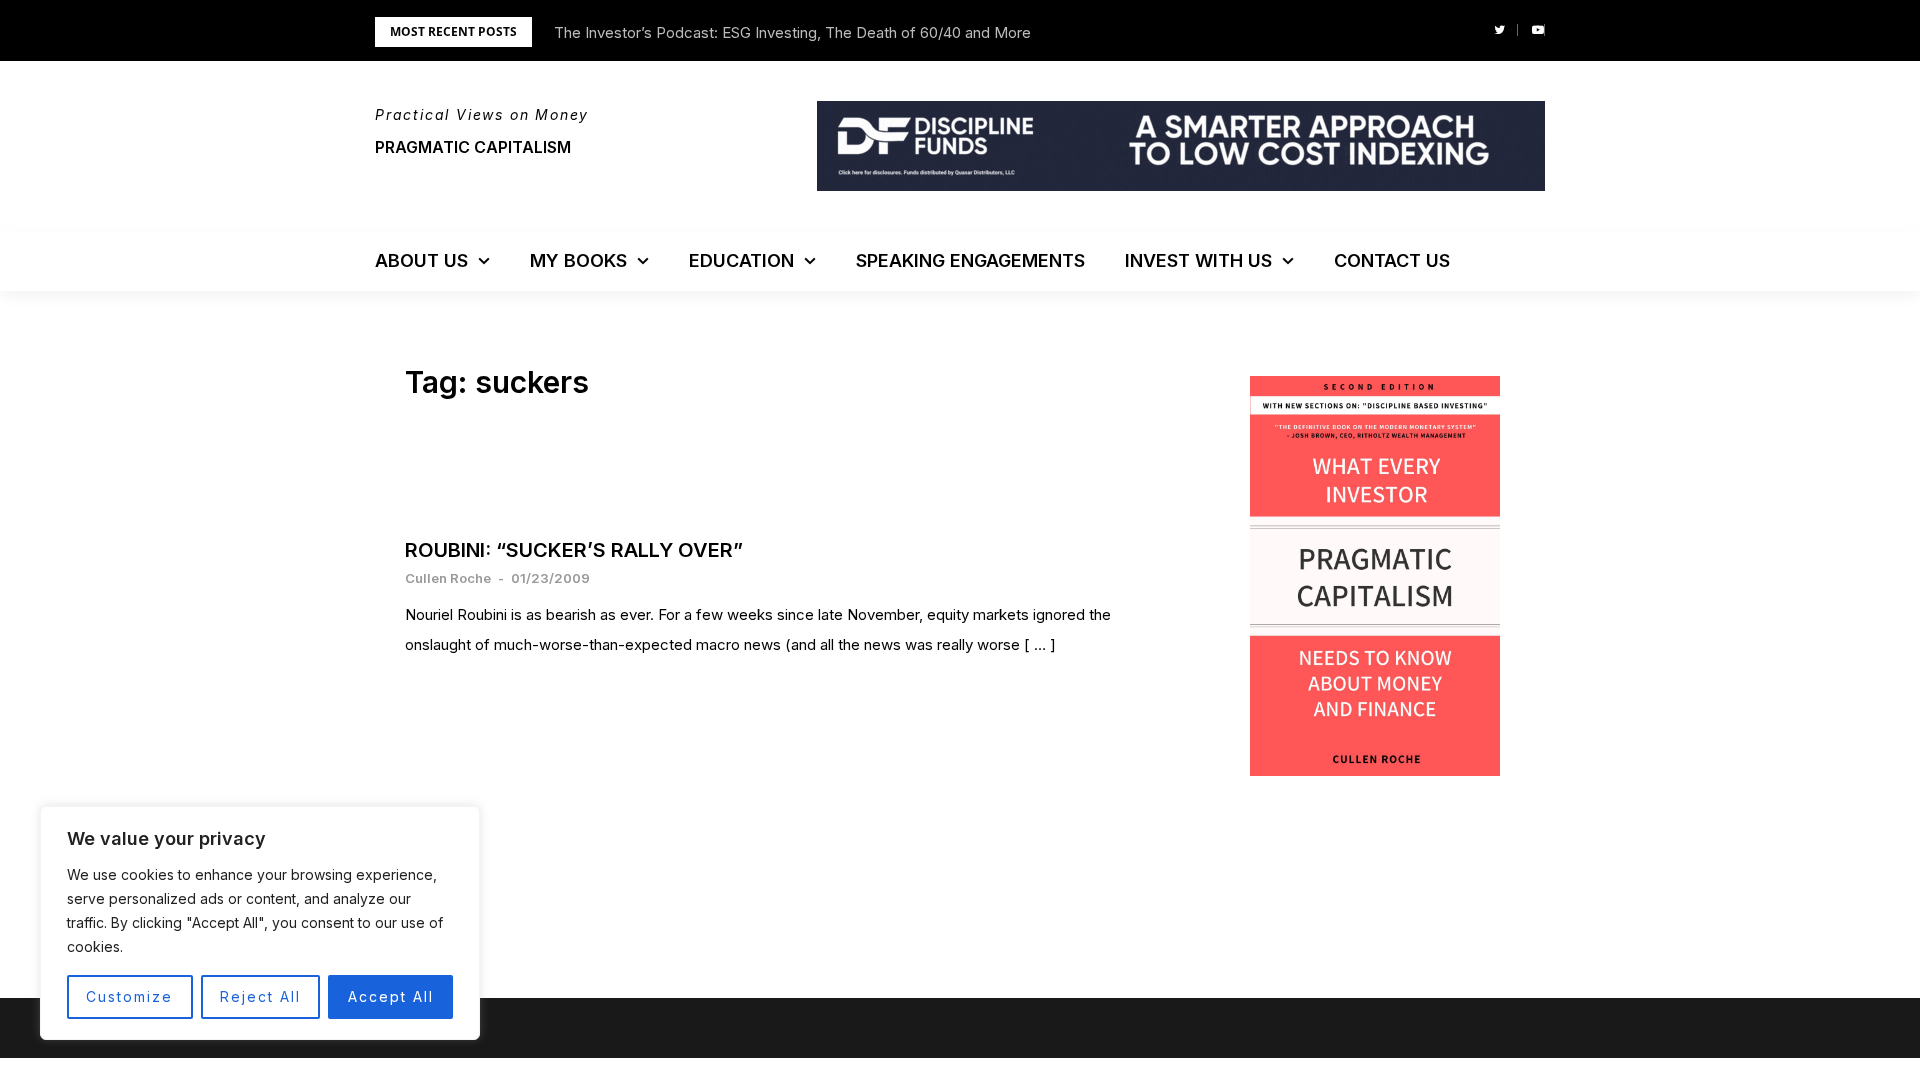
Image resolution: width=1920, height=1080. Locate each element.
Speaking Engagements (970, 260)
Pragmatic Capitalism (473, 147)
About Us (421, 260)
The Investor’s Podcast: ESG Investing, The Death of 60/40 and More (792, 32)
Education (741, 260)
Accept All (391, 996)
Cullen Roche (448, 578)
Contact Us (1392, 260)
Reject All (260, 996)
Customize (129, 996)
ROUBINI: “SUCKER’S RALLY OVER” (574, 550)
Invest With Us (1198, 260)
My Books (578, 260)
